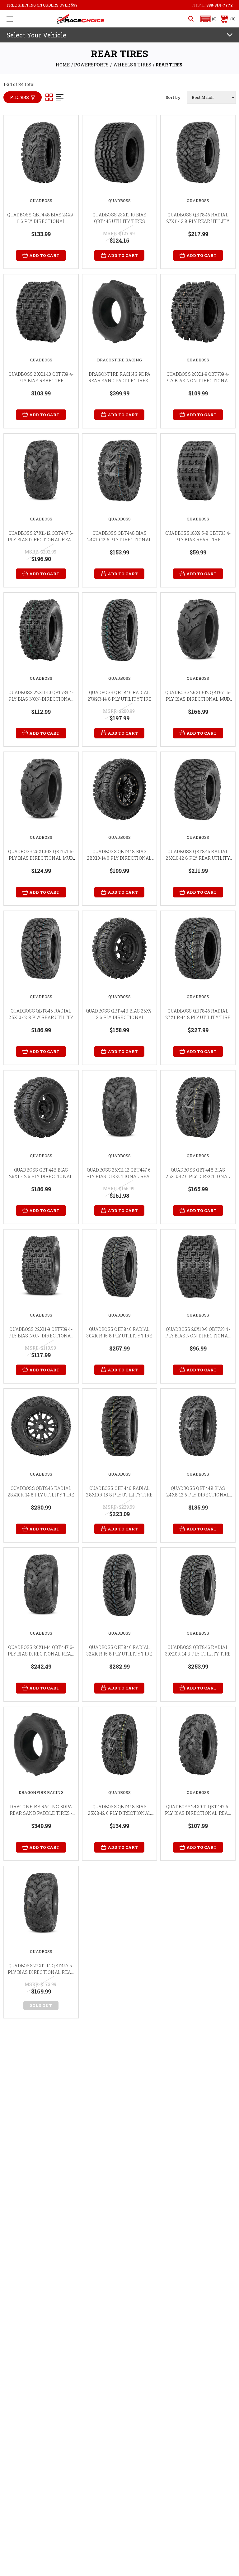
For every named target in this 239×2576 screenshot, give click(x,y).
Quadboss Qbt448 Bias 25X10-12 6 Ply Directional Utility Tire (198, 1176)
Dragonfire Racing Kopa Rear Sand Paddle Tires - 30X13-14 (41, 1813)
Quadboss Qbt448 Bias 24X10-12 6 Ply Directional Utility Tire (120, 540)
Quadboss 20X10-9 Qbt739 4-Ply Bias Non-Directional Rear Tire (198, 1336)
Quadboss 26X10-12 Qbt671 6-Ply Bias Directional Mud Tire (198, 699)
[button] (209, 19)
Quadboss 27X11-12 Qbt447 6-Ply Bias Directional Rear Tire (41, 540)
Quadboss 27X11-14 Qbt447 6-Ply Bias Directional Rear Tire (41, 1972)
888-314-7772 (219, 5)
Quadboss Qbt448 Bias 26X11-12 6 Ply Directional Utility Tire (41, 1176)
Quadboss (41, 201)
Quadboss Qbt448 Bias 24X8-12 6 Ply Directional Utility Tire (198, 1495)
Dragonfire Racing (119, 360)
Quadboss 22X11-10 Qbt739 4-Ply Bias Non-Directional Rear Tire (41, 699)
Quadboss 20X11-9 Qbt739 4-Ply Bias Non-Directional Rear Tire (198, 381)
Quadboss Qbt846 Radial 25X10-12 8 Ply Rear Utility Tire (41, 1017)
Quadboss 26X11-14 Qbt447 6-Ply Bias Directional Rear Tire (41, 1654)
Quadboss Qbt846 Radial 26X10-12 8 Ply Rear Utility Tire (198, 858)
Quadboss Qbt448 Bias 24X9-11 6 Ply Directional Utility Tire (41, 221)
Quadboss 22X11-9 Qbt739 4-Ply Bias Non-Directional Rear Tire (41, 1336)
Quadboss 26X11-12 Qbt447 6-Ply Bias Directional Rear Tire (119, 1176)
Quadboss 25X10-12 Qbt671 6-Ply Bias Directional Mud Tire (41, 858)
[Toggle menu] (10, 19)
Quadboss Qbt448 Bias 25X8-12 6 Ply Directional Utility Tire (119, 1813)
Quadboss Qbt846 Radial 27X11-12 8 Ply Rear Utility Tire (198, 221)
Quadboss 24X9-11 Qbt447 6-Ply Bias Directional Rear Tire (198, 1813)
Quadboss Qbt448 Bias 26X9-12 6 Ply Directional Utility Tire (120, 1017)
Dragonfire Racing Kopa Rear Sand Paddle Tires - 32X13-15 (119, 381)
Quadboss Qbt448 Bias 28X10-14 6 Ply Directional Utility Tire (119, 858)
